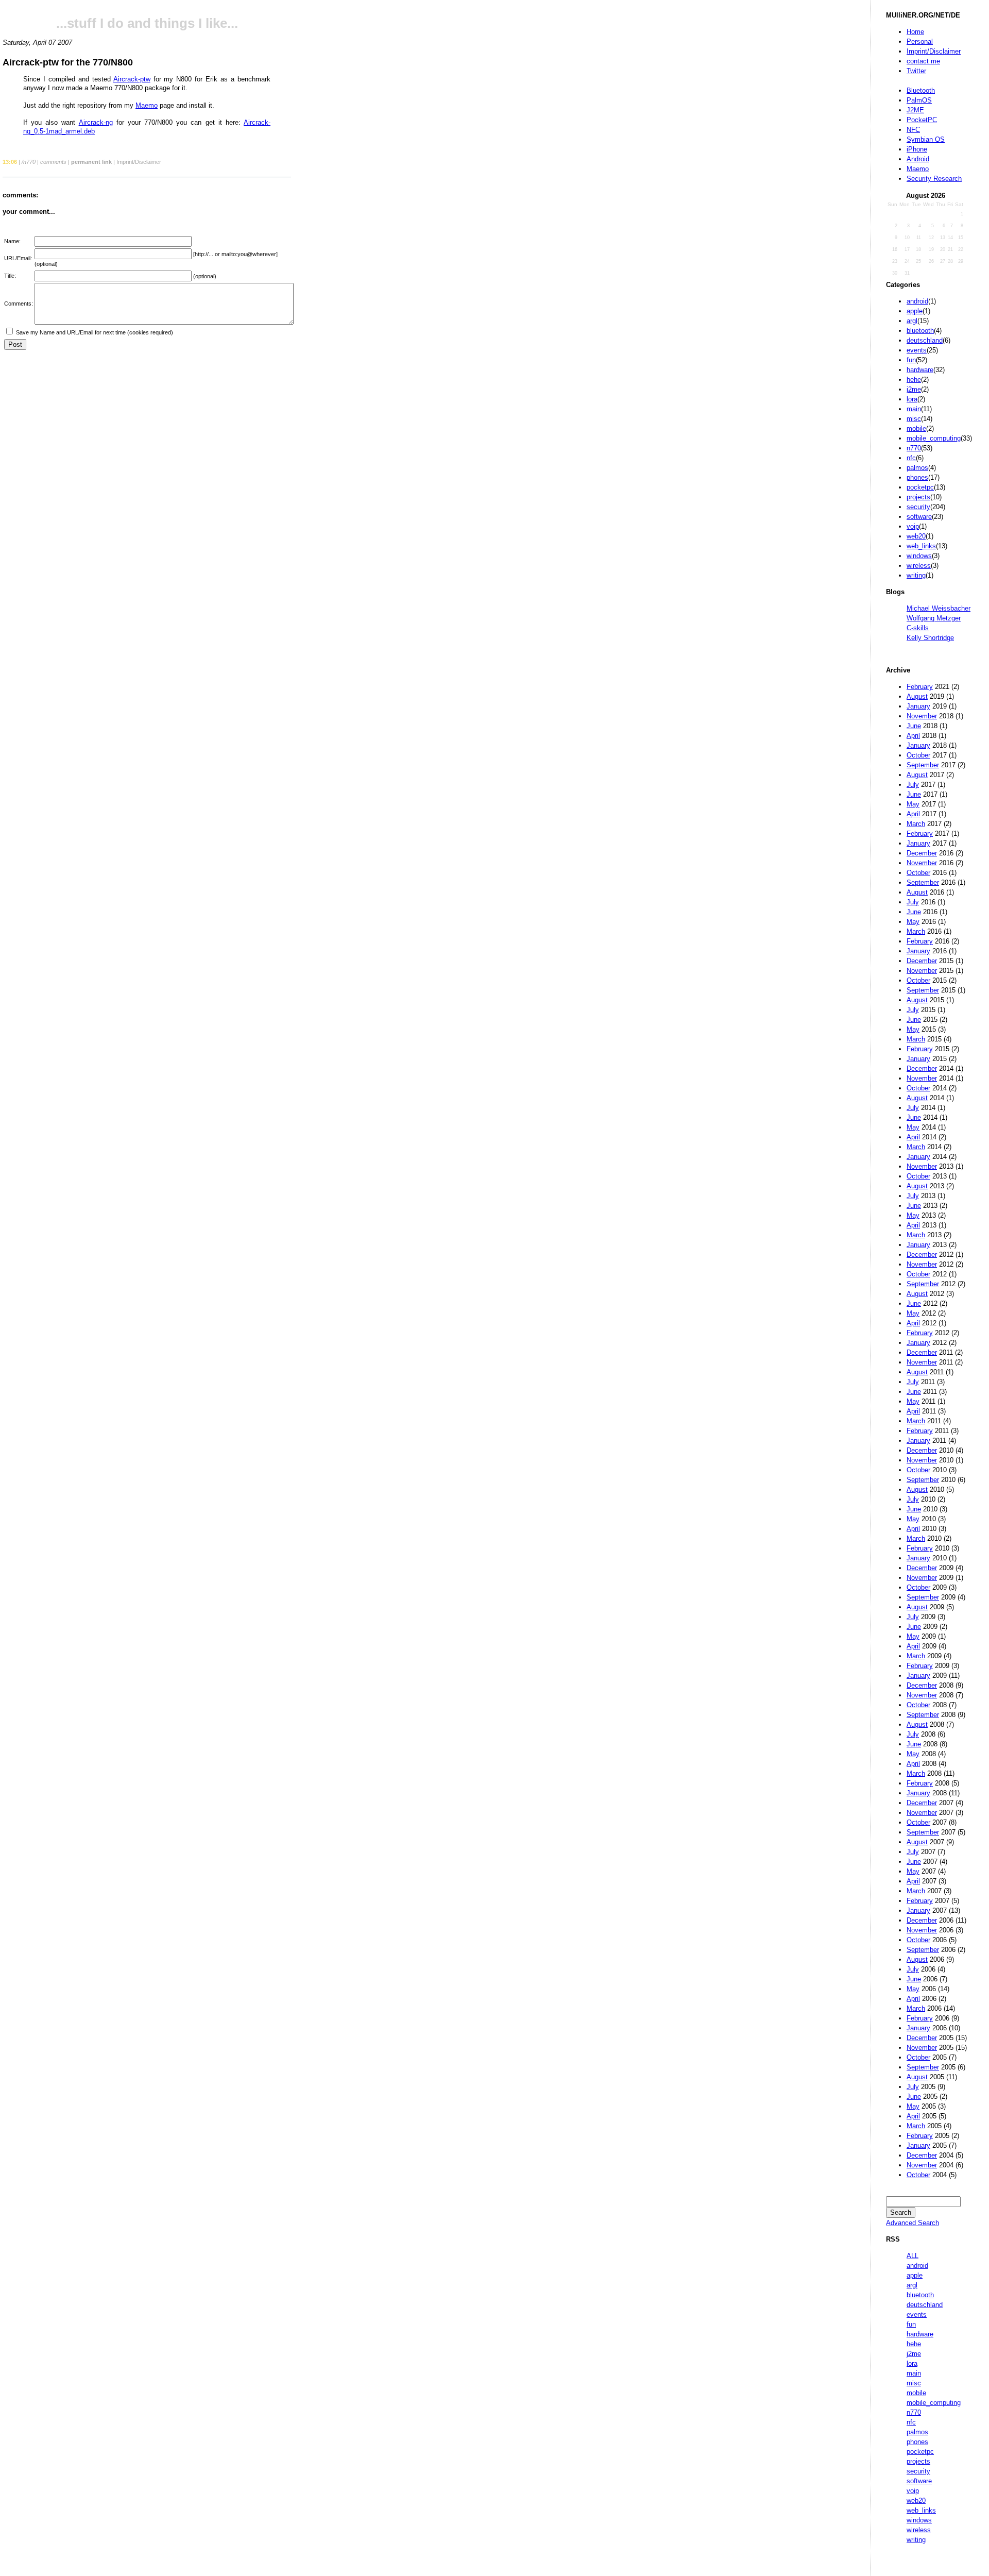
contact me (923, 61)
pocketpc (920, 487)
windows (919, 556)
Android (918, 159)
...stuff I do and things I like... (147, 23)
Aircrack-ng (96, 122)
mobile (916, 428)
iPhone (917, 149)
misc (914, 419)
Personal (920, 41)
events (917, 350)
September (923, 765)
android (917, 301)
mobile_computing (934, 438)
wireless (919, 566)
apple (915, 311)
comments (53, 162)
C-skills (918, 628)
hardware (920, 370)
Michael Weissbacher (939, 608)
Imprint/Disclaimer (934, 51)
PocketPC (922, 120)
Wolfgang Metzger (934, 618)
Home (915, 32)
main (914, 409)
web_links (921, 546)
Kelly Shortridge (930, 638)
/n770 (29, 162)
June (914, 726)
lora (912, 399)
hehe (914, 380)
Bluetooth (921, 90)
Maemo (918, 169)
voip (913, 526)
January (918, 706)
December (922, 853)
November (922, 716)
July (913, 785)
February (920, 687)
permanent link (91, 162)
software (919, 517)
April (913, 736)
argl (912, 321)
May (913, 804)
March (916, 824)
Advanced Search (913, 2223)
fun (911, 360)
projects (918, 497)
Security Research (934, 179)
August (917, 696)
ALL (913, 2256)
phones (917, 477)
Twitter (916, 71)
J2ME (915, 110)
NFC (913, 130)
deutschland (925, 340)
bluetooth (920, 331)
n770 (914, 448)
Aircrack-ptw (132, 79)
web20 (916, 536)
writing (916, 575)
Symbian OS (926, 139)
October (918, 755)
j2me (914, 389)
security (918, 507)
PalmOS (919, 100)
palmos (917, 468)
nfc (911, 458)
